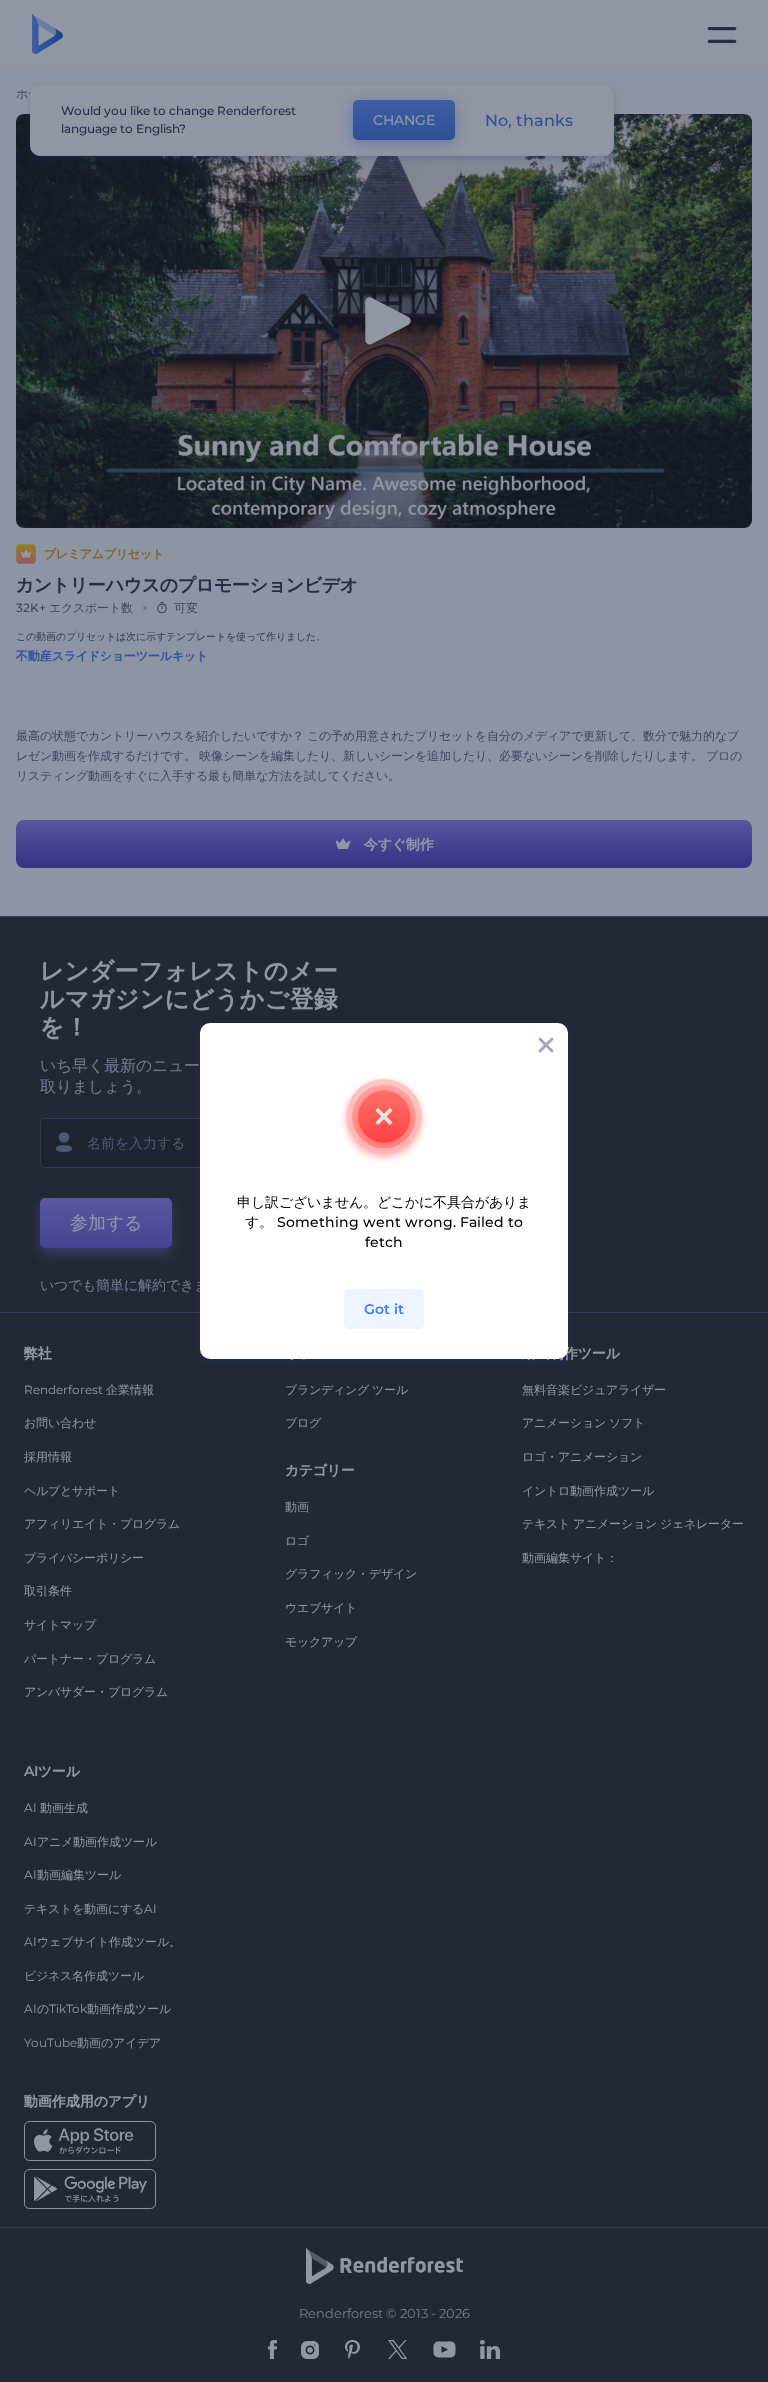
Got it (384, 1309)
